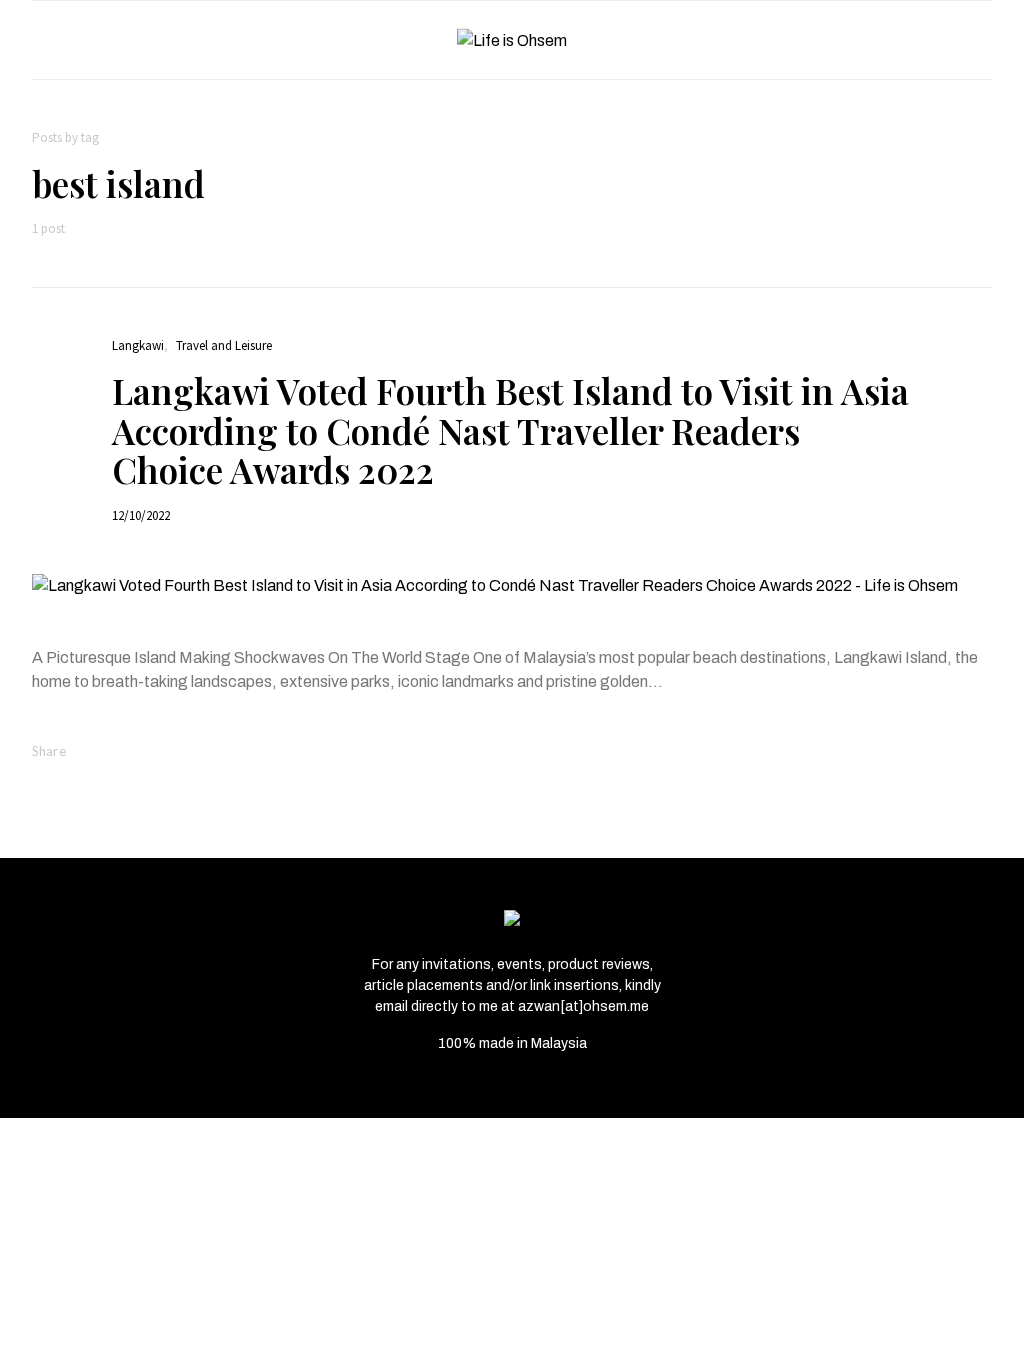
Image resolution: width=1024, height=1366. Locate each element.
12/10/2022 (141, 515)
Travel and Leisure (224, 345)
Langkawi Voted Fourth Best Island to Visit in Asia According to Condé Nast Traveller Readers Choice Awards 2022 (510, 430)
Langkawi (138, 345)
